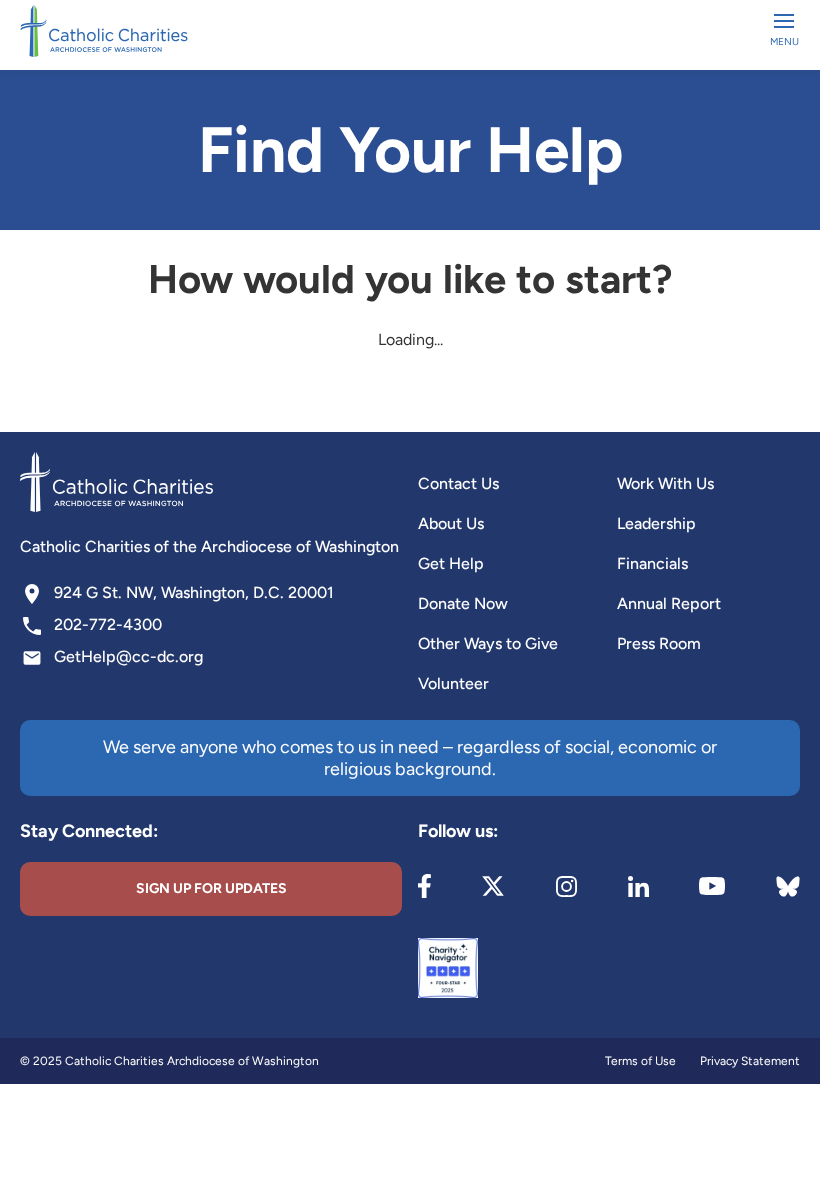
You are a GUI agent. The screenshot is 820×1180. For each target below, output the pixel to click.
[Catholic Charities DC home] (104, 31)
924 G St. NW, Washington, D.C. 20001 (194, 592)
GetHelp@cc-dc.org (128, 656)
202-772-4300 (108, 624)
